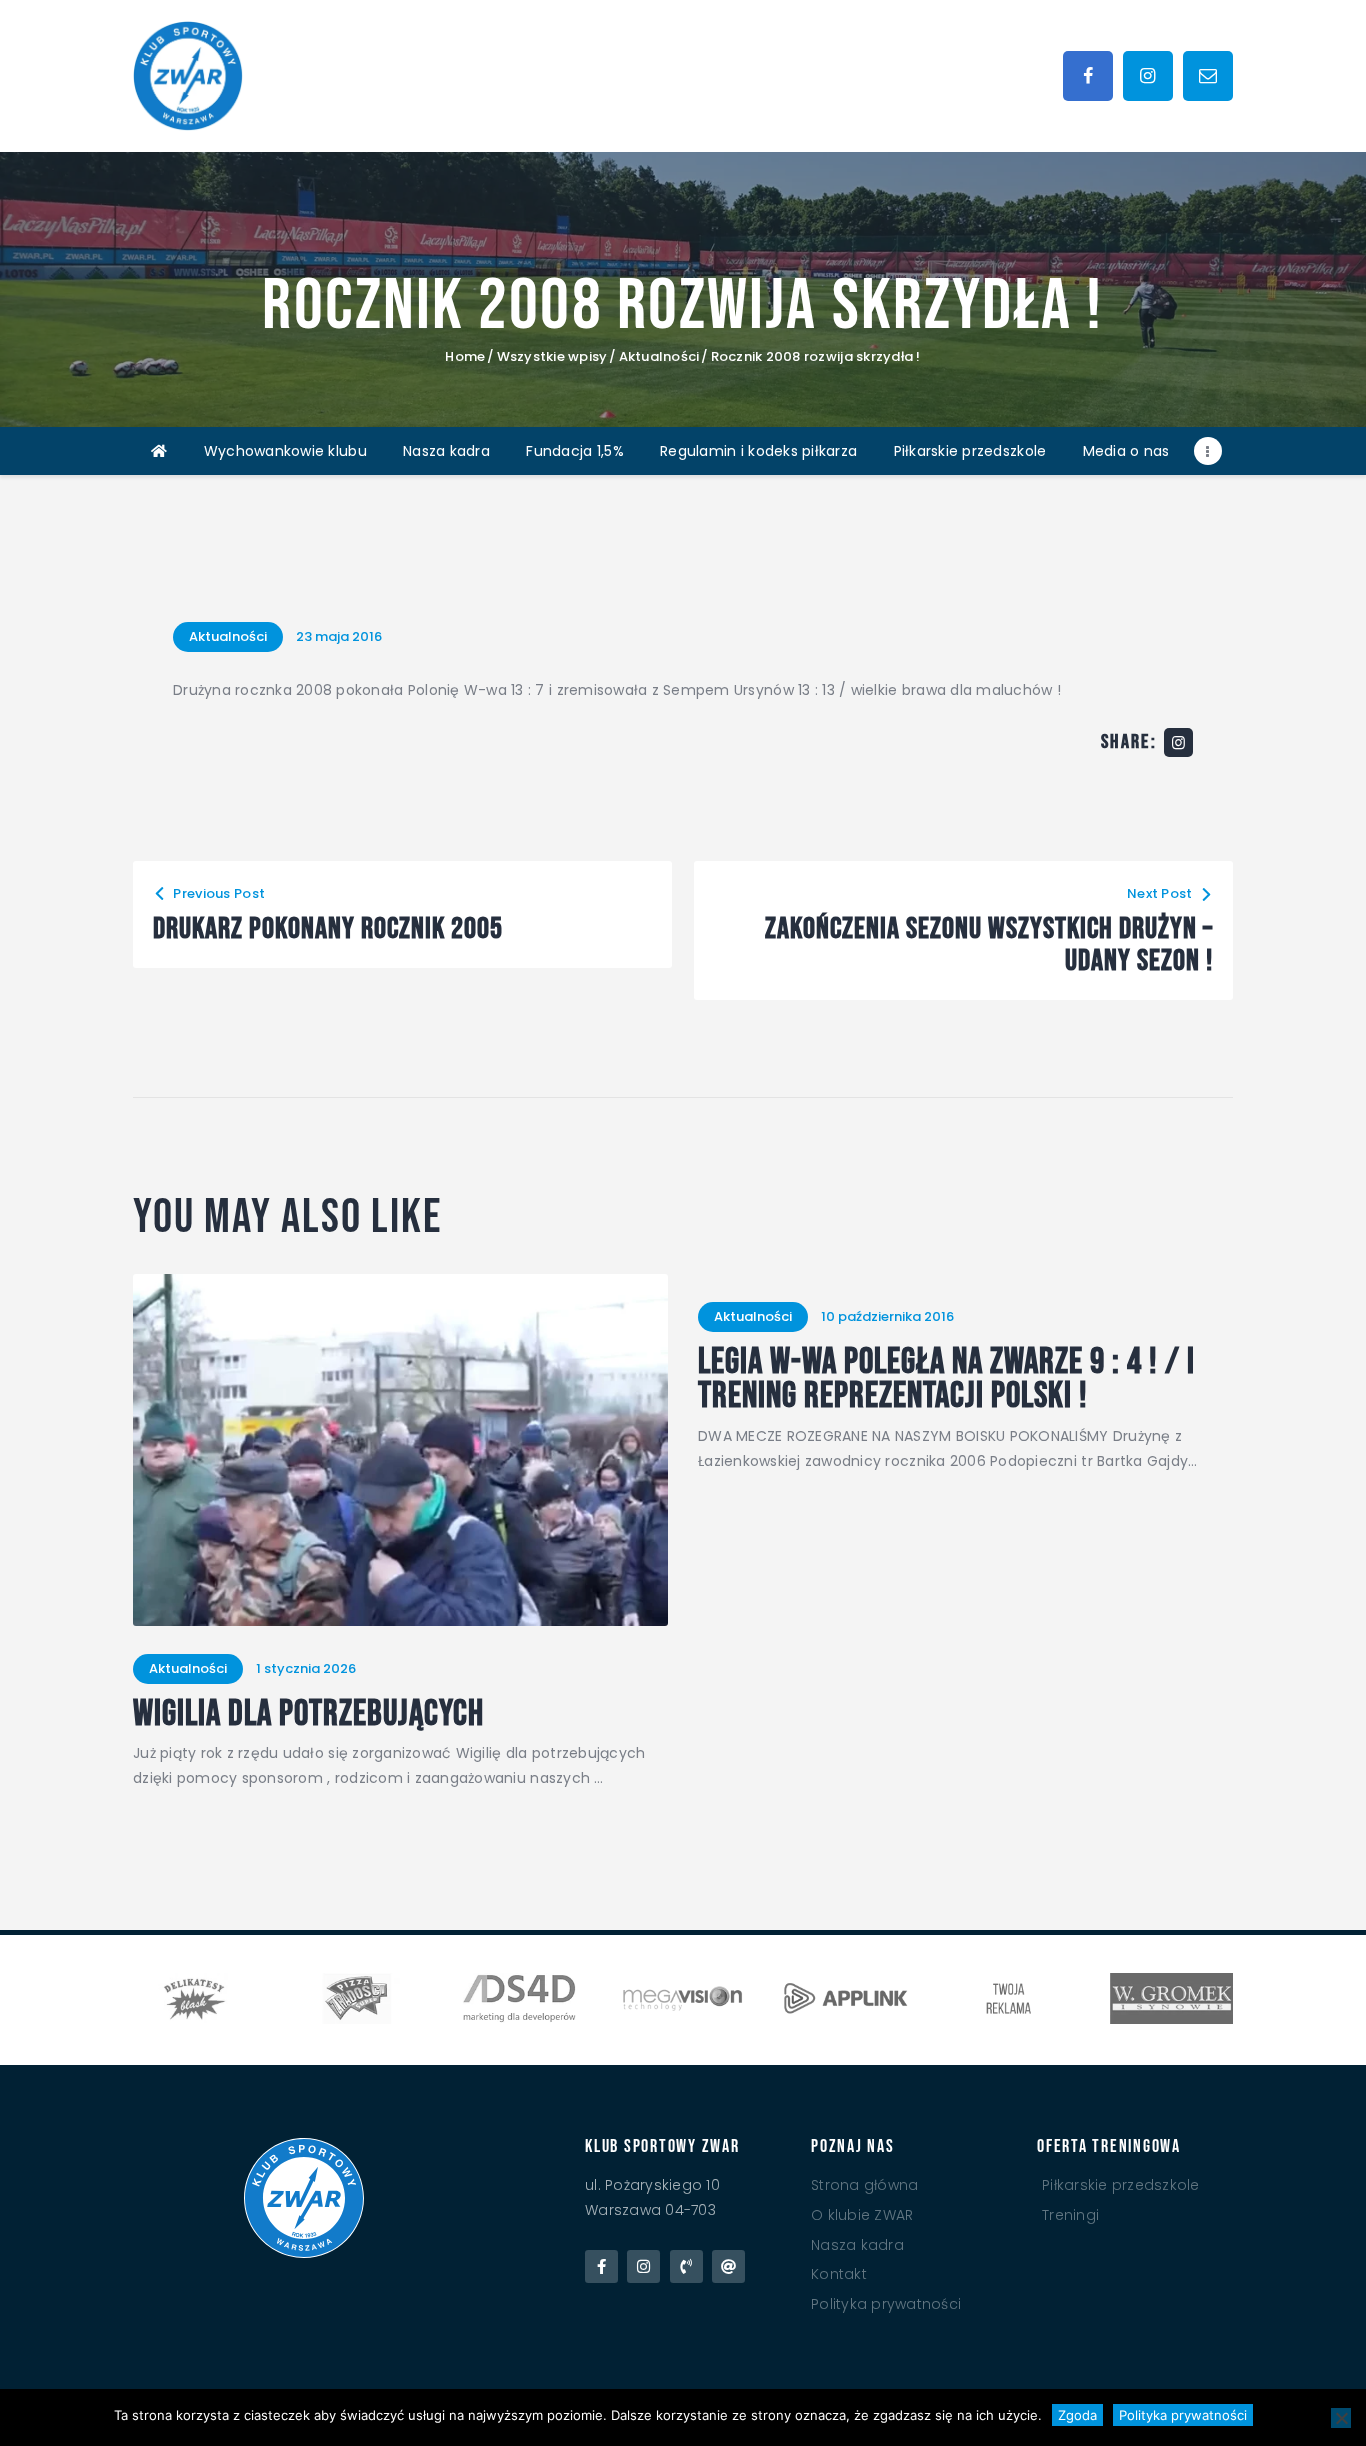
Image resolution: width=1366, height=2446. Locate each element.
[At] (728, 2266)
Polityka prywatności (1183, 2415)
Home (465, 357)
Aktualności (659, 357)
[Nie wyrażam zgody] (1341, 2418)
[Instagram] (643, 2266)
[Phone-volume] (686, 2266)
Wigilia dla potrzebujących (308, 1715)
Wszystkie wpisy (552, 356)
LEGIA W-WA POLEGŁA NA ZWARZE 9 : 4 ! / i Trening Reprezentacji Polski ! (946, 1380)
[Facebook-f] (601, 2266)
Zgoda (1077, 2415)
